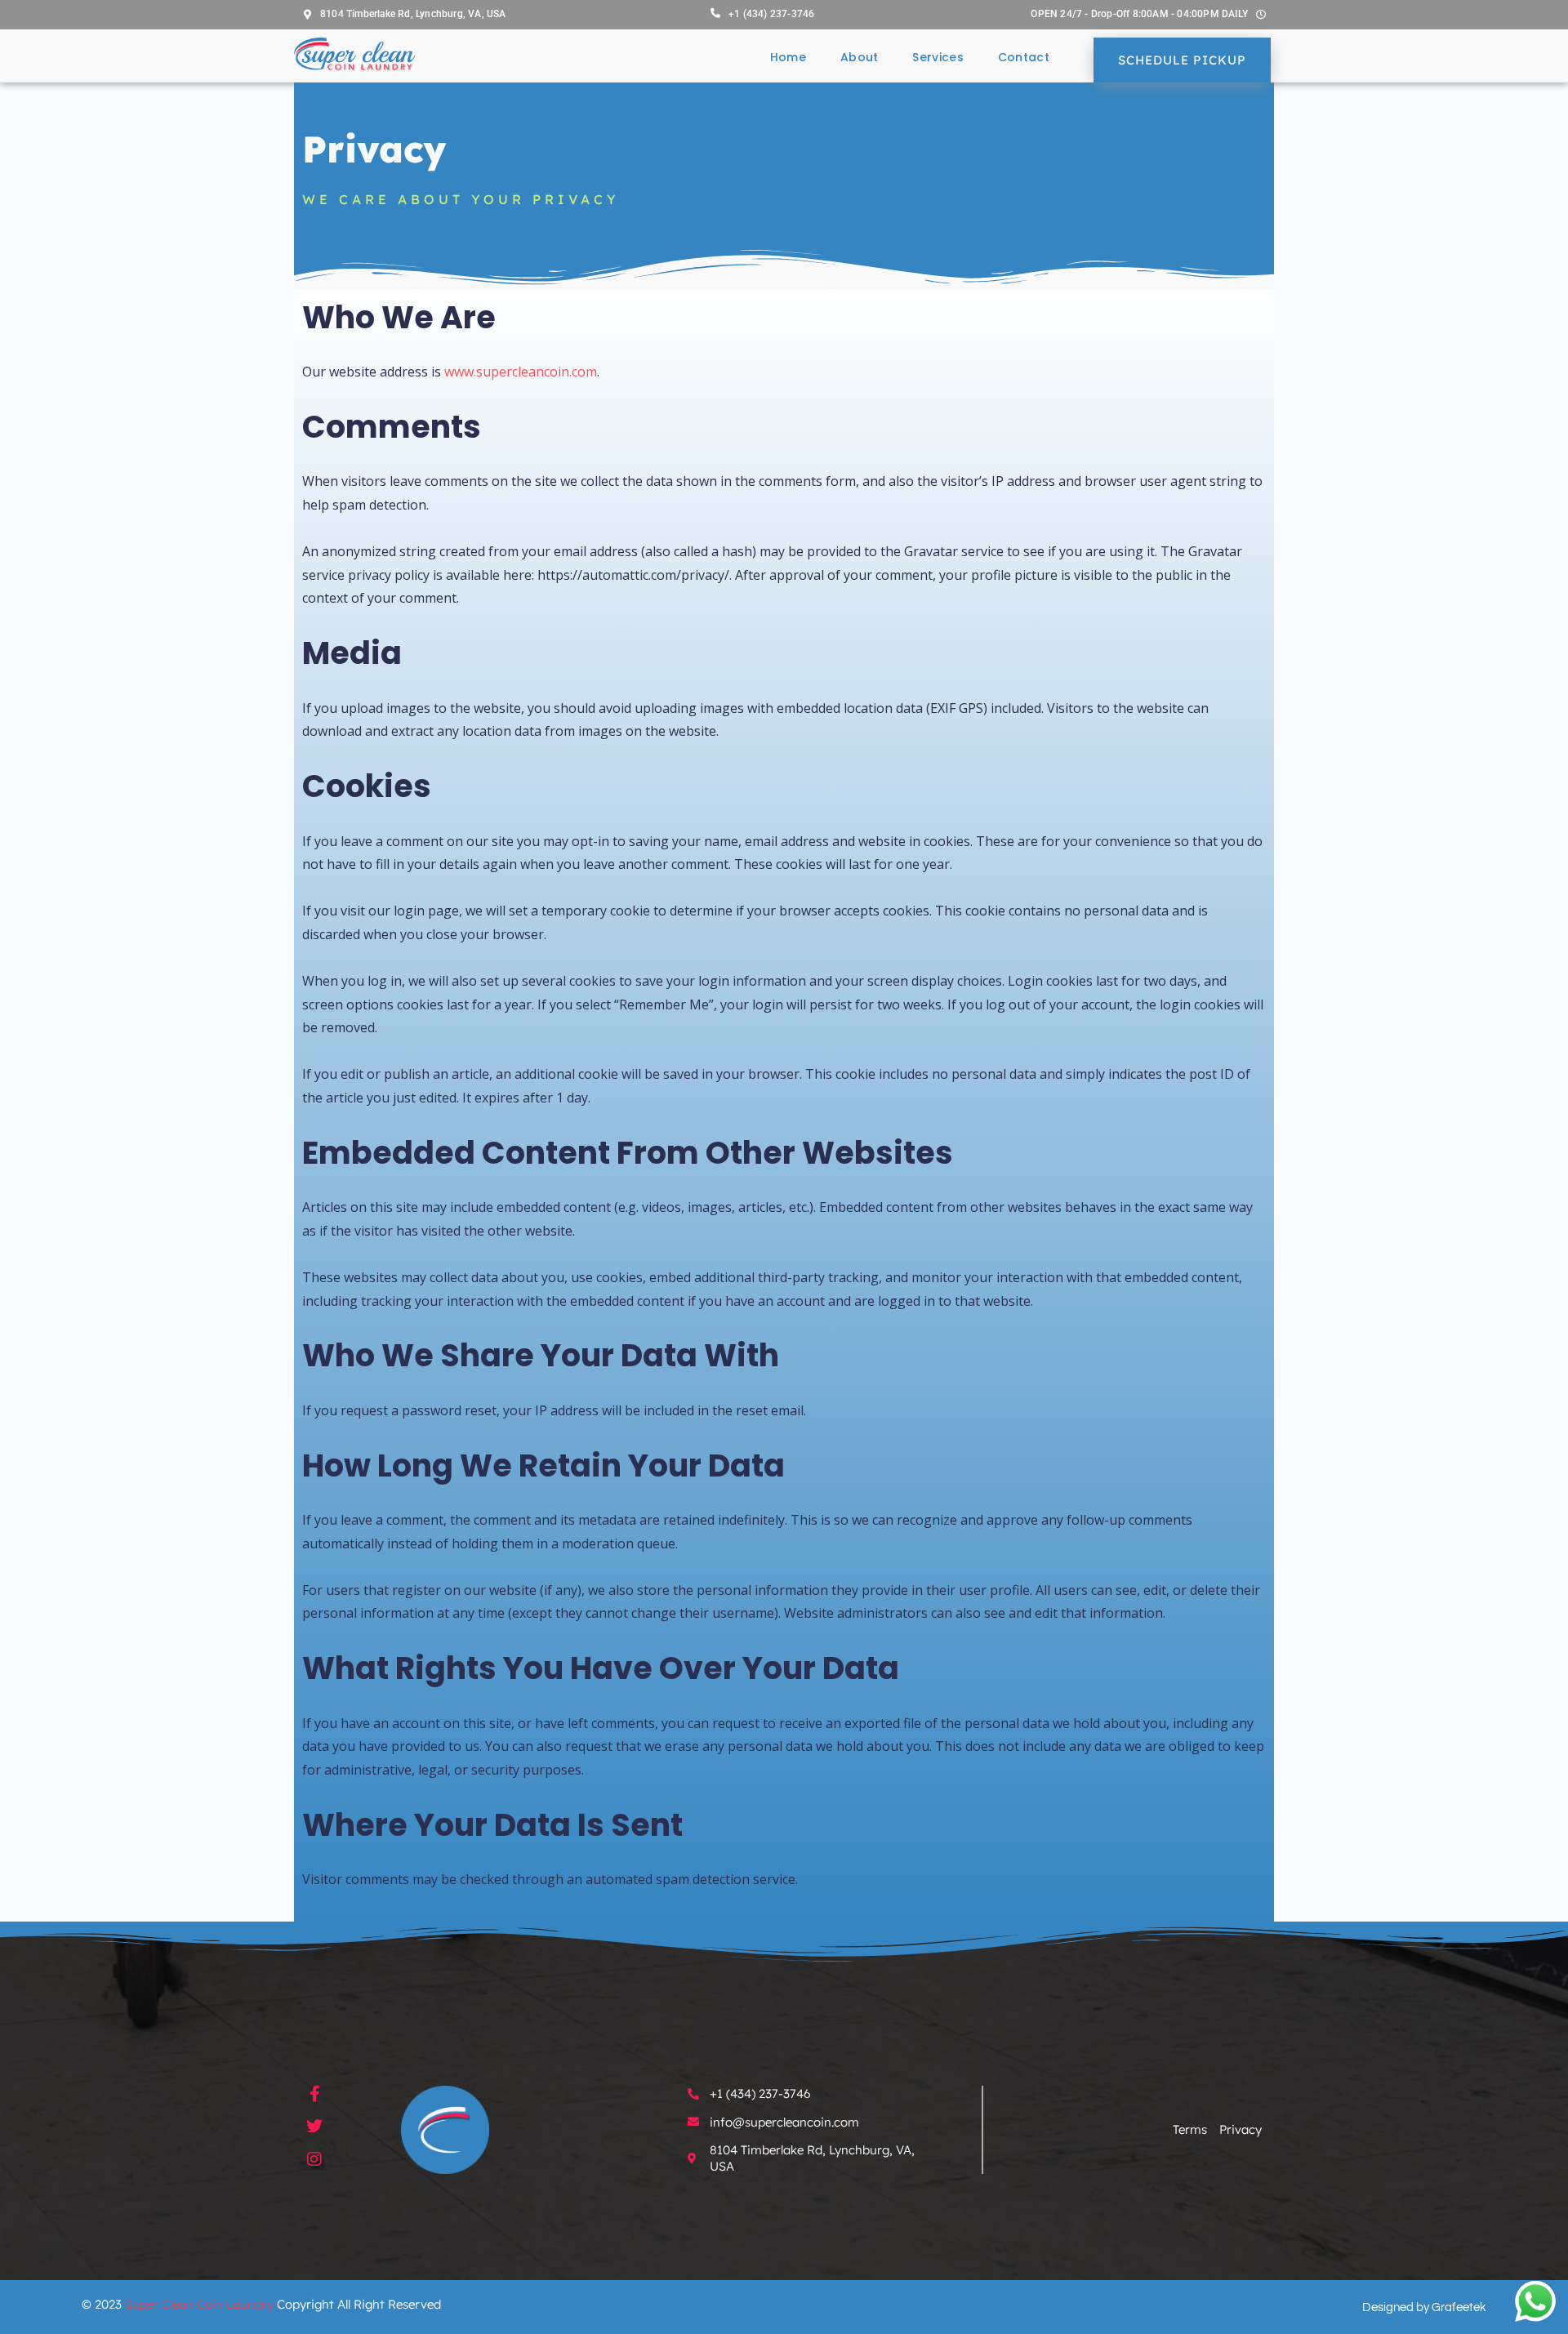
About (860, 57)
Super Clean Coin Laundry (199, 2304)
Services (938, 57)
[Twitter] (314, 2127)
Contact (1024, 57)
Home (788, 57)
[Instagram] (314, 2159)
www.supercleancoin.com (521, 372)
